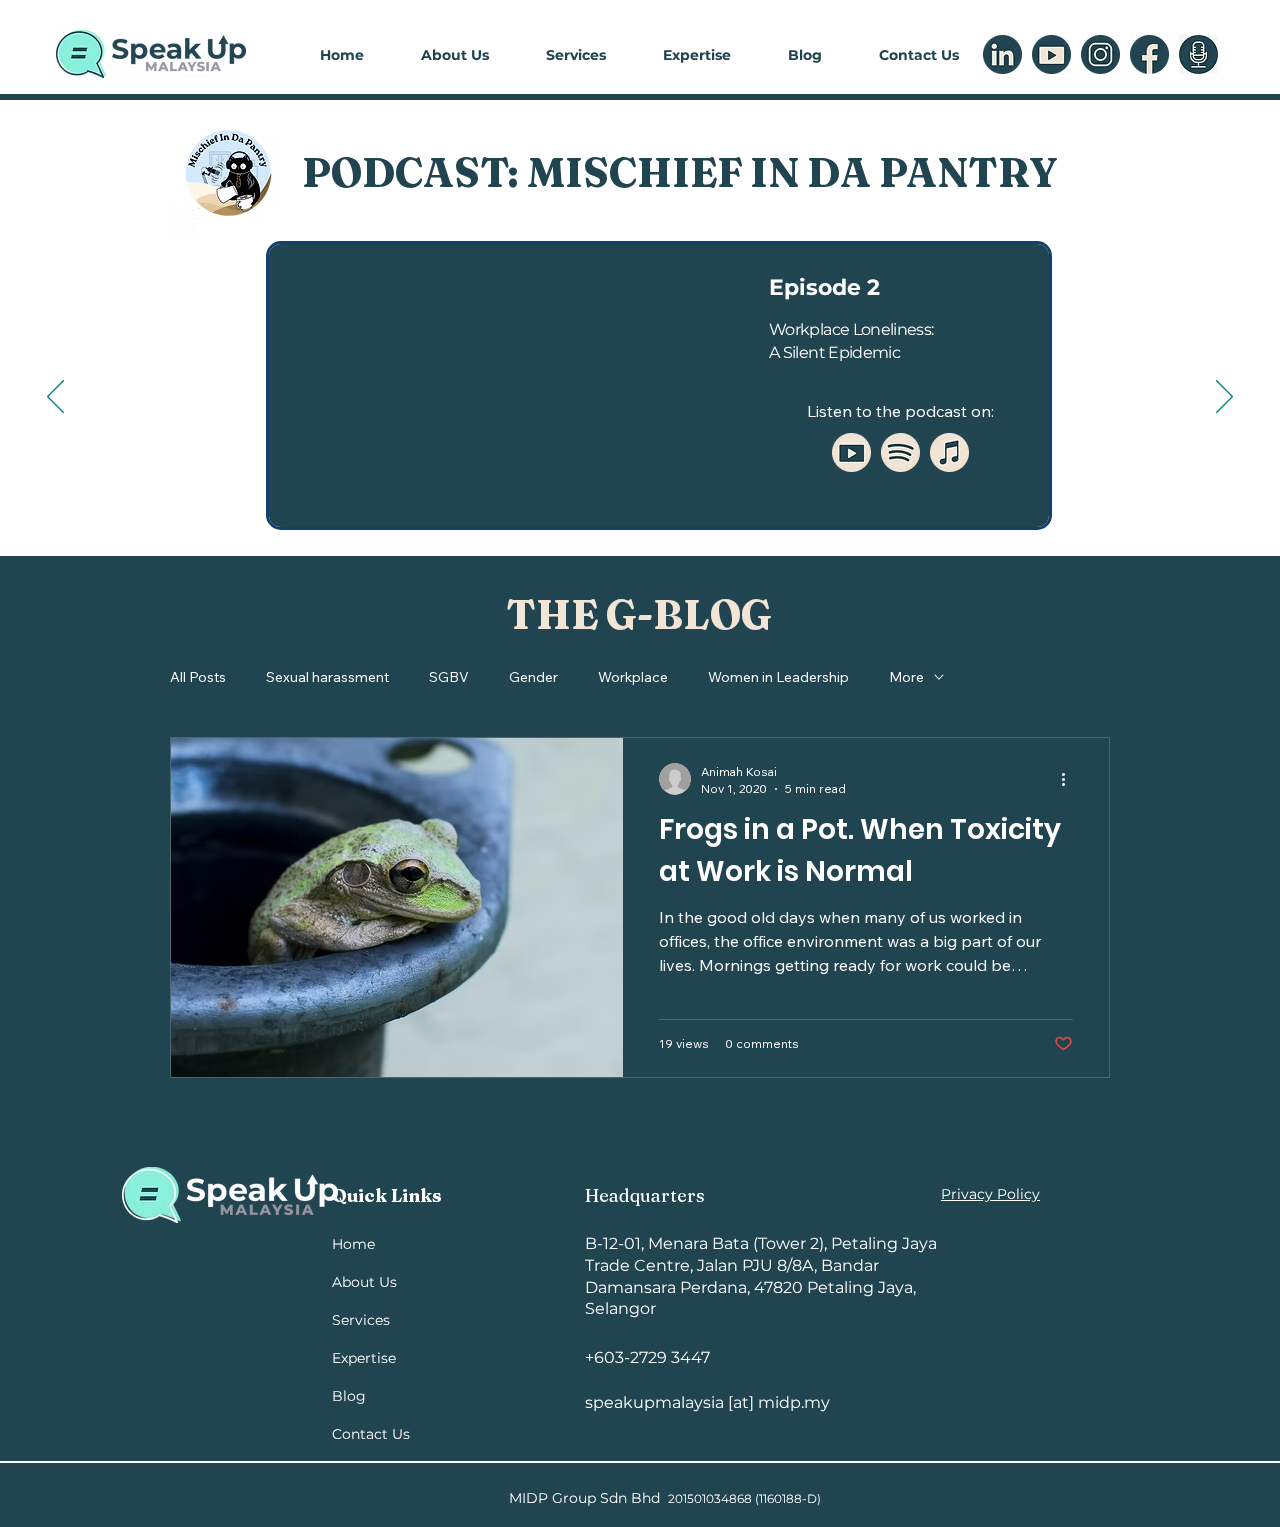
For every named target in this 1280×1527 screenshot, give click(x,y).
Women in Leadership (778, 677)
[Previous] (55, 398)
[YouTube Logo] (851, 452)
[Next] (1224, 398)
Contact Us (371, 1434)
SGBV (449, 677)
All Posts (198, 677)
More (906, 677)
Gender (533, 677)
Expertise (364, 1358)
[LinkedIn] (1002, 54)
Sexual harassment (327, 677)
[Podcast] (1198, 54)
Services (361, 1320)
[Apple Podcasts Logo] (949, 452)
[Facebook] (1149, 54)
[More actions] (1070, 779)
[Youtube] (1051, 54)
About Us (364, 1282)
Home (353, 1244)
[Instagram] (1100, 54)
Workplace (633, 677)
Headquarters (645, 1195)
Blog (349, 1396)
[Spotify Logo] (900, 452)
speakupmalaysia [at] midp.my (707, 1402)
